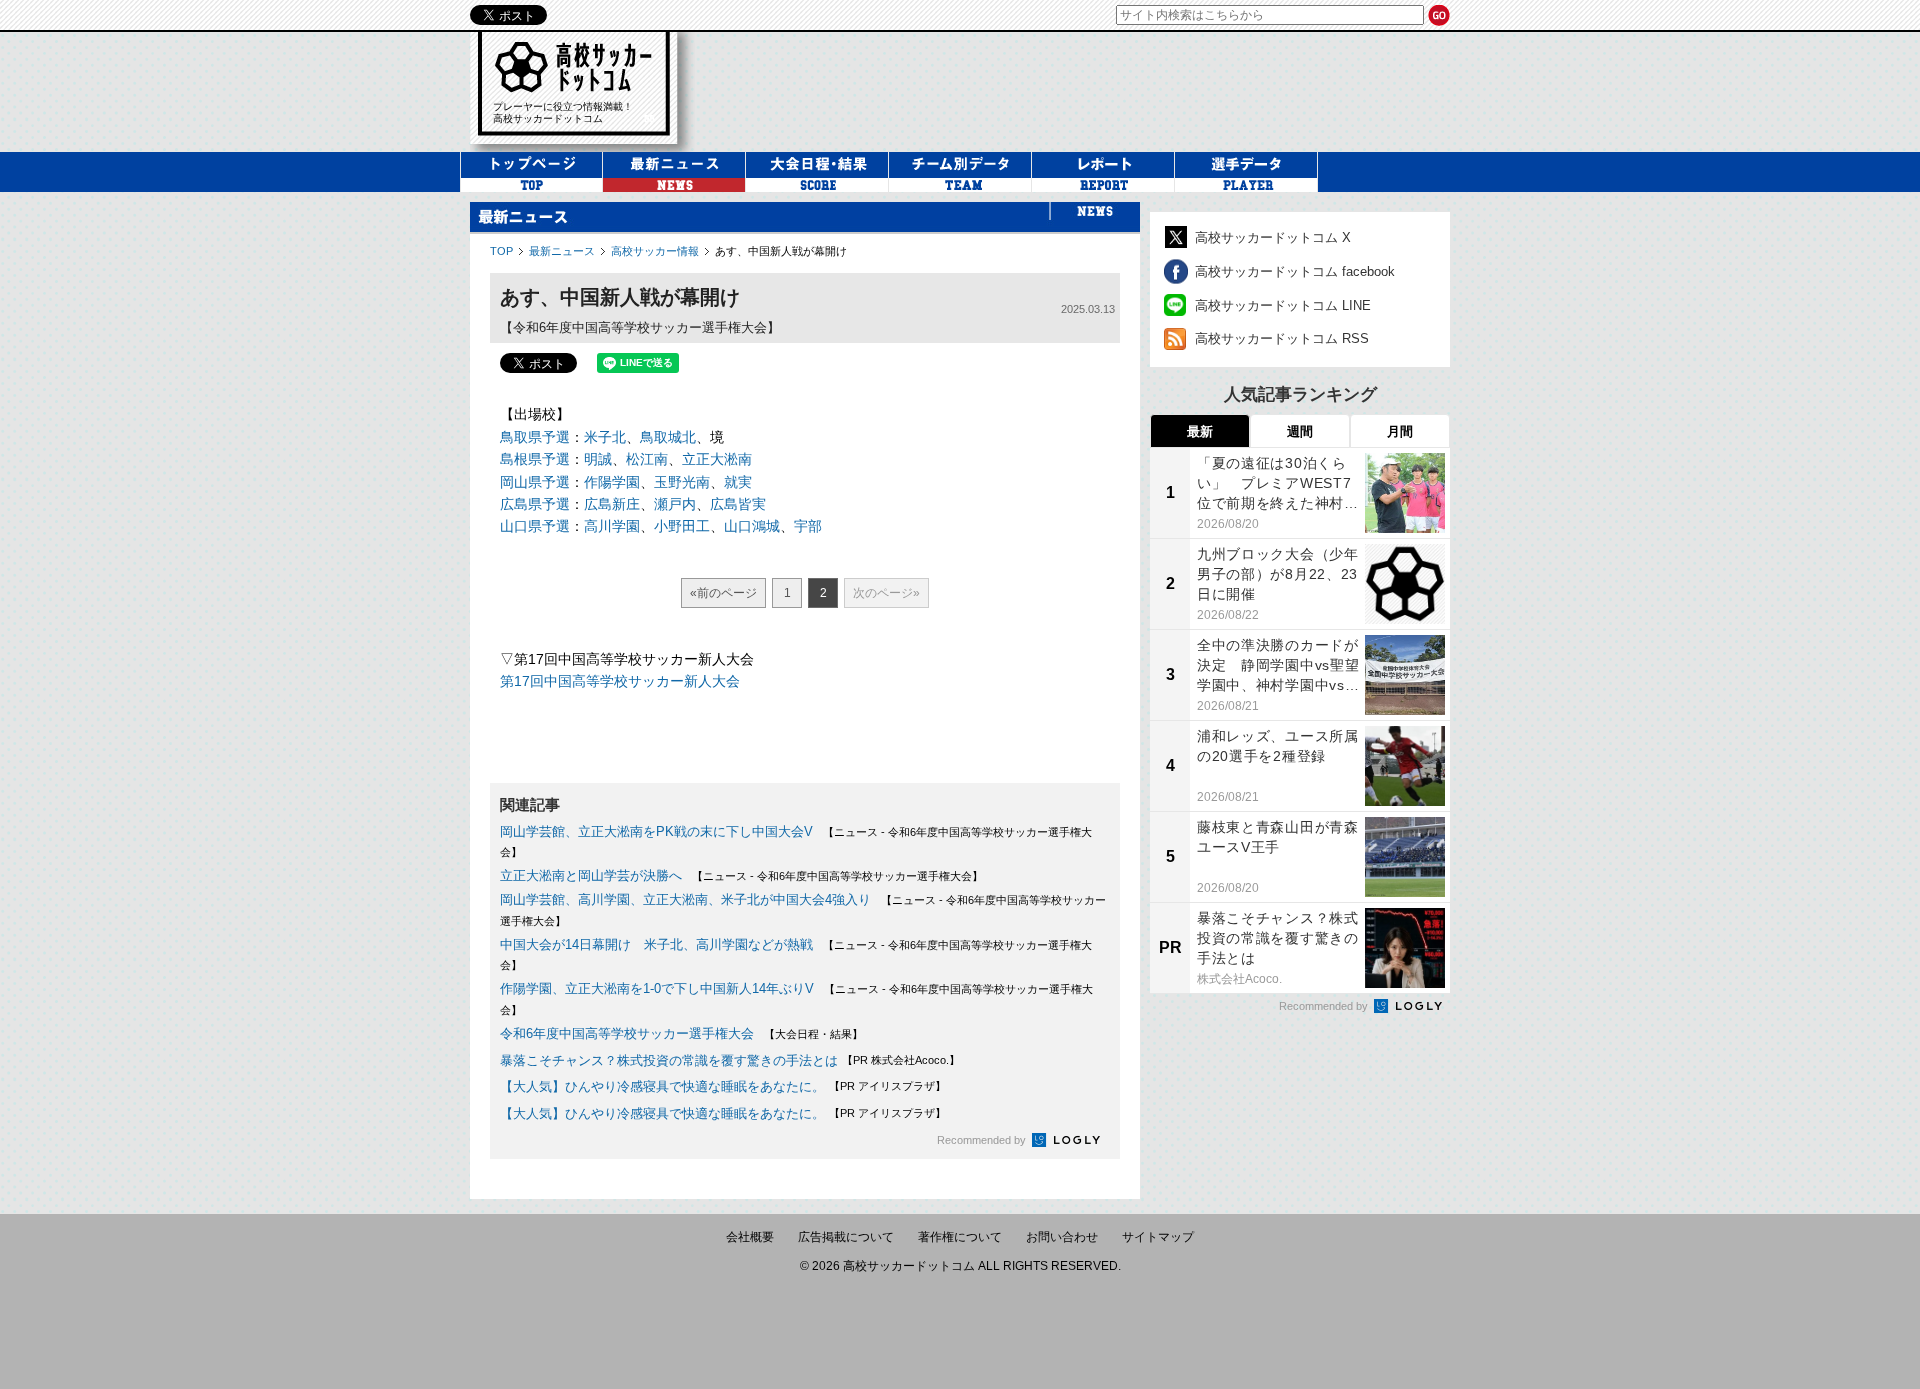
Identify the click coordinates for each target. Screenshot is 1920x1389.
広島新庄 (612, 504)
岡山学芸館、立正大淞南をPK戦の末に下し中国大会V (656, 831)
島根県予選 (535, 459)
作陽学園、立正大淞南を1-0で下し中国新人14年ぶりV (657, 988)
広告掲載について (846, 1237)
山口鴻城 (752, 526)
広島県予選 (535, 504)
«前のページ (723, 593)
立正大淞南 (717, 459)
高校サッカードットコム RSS (1282, 338)
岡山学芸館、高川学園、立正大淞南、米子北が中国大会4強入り (685, 899)
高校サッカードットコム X (1273, 237)
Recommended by (983, 1140)
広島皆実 (738, 504)
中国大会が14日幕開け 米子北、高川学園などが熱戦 (656, 944)
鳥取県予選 (535, 437)
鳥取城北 (668, 437)
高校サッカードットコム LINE (1283, 305)
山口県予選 (535, 526)
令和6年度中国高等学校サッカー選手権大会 (627, 1033)
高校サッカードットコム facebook (1295, 271)
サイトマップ (1158, 1237)
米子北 (605, 437)
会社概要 (750, 1237)
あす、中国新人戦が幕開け (781, 251)
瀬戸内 (675, 504)
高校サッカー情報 (655, 251)
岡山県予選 (535, 482)
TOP (501, 251)
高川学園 (612, 526)
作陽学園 (612, 482)
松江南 (647, 459)
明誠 (598, 459)
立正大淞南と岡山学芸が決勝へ (591, 875)
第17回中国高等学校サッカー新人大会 (620, 681)
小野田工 (682, 526)
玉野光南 (682, 482)
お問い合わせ (1062, 1237)
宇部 (808, 526)
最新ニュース (562, 251)
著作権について (960, 1237)
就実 (738, 482)
